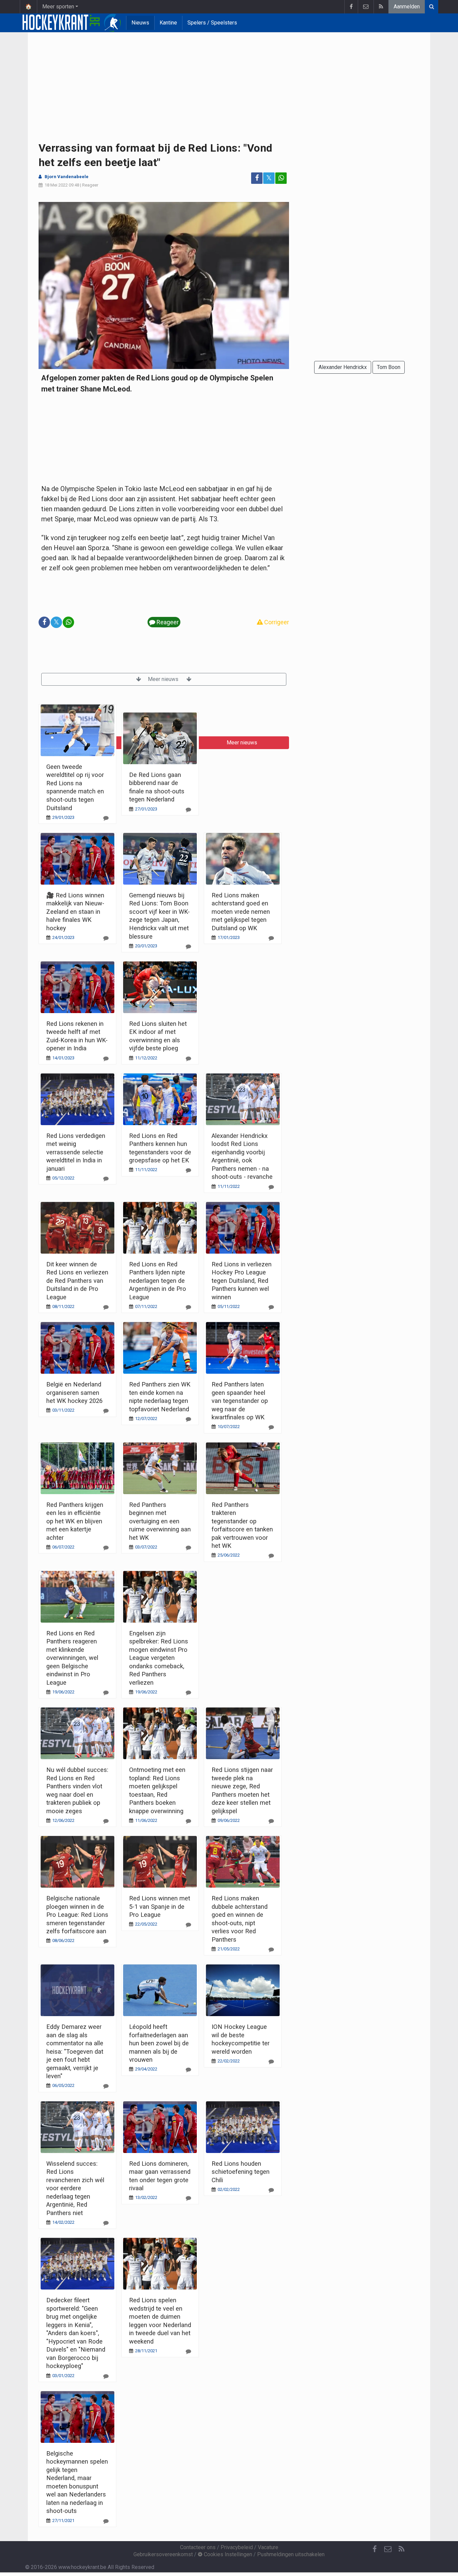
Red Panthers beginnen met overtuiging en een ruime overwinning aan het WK (160, 1521)
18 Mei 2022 (56, 185)
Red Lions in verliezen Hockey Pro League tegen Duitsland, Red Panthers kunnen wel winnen (242, 1281)
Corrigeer (276, 622)
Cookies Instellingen (227, 2554)
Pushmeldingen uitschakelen (291, 2554)
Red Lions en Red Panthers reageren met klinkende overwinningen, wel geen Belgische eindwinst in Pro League (72, 1658)
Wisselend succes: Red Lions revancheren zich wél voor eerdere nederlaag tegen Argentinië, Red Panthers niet (75, 2188)
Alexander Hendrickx (343, 367)
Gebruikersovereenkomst (163, 2554)
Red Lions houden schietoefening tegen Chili (241, 2172)
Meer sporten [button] (58, 7)
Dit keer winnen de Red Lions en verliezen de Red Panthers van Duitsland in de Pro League (77, 1281)
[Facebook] (351, 7)
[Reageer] (106, 818)
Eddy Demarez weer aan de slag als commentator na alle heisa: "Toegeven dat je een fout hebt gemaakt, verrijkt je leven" (75, 2051)
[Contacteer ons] (366, 7)
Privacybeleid (237, 2547)
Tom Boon (389, 367)
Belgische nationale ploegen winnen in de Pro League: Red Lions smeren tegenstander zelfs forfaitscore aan (77, 1915)
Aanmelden (407, 7)
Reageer (90, 185)
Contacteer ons (198, 2547)
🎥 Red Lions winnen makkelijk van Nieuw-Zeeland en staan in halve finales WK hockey (75, 912)
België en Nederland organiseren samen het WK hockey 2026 (74, 1392)
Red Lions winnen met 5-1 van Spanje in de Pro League (160, 1906)
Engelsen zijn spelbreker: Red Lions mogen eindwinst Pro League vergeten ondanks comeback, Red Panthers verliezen (159, 1658)
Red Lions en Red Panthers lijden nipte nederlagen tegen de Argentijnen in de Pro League (158, 1281)
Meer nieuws (164, 679)
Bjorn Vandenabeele (67, 177)
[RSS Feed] (381, 7)
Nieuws (140, 23)
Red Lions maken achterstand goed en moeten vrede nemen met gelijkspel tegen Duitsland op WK (241, 912)
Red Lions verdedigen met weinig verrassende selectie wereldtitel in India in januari (76, 1152)
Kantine (168, 23)
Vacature (268, 2547)
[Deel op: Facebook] (257, 178)
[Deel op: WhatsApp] (281, 178)
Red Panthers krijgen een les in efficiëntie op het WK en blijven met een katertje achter (75, 1521)
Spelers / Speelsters (212, 23)
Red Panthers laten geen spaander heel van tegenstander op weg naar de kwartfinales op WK (240, 1401)
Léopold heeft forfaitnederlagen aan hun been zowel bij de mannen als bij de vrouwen (159, 2043)
